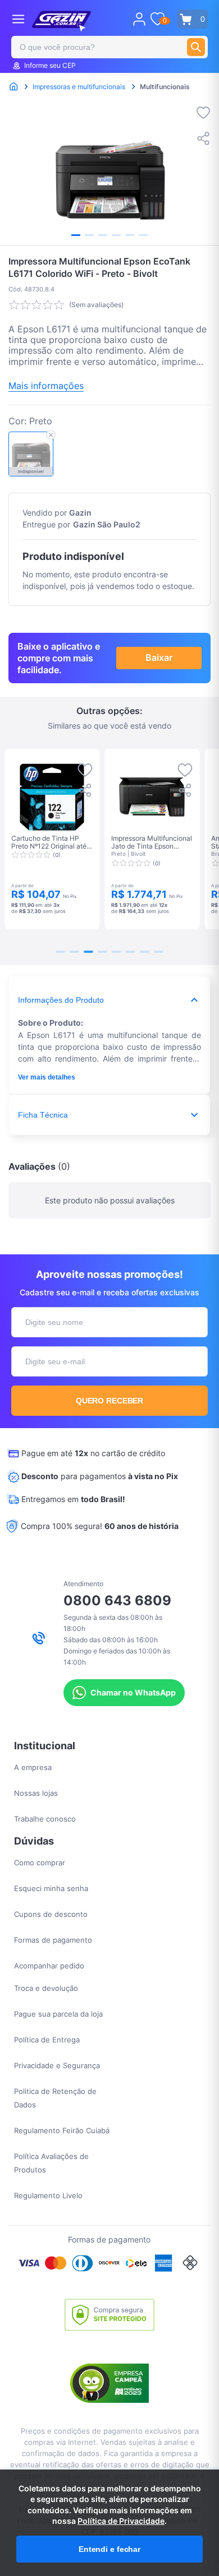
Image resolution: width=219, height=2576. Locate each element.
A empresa (33, 1767)
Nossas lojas (36, 1793)
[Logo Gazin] (61, 21)
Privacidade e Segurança (57, 2065)
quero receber (110, 1401)
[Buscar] (196, 47)
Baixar (159, 657)
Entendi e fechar (109, 2549)
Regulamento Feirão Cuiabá (62, 2130)
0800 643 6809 (117, 1600)
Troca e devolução (46, 1988)
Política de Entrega (47, 2040)
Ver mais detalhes (47, 1077)
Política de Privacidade (121, 2521)
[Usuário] (139, 19)
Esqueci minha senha (51, 1888)
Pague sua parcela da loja (58, 2014)
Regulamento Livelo (48, 2195)
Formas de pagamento (53, 1940)
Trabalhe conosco (45, 1819)
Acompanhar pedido (49, 1966)
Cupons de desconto (51, 1914)
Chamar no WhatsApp (133, 1692)
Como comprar (40, 1862)
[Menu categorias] (18, 19)
